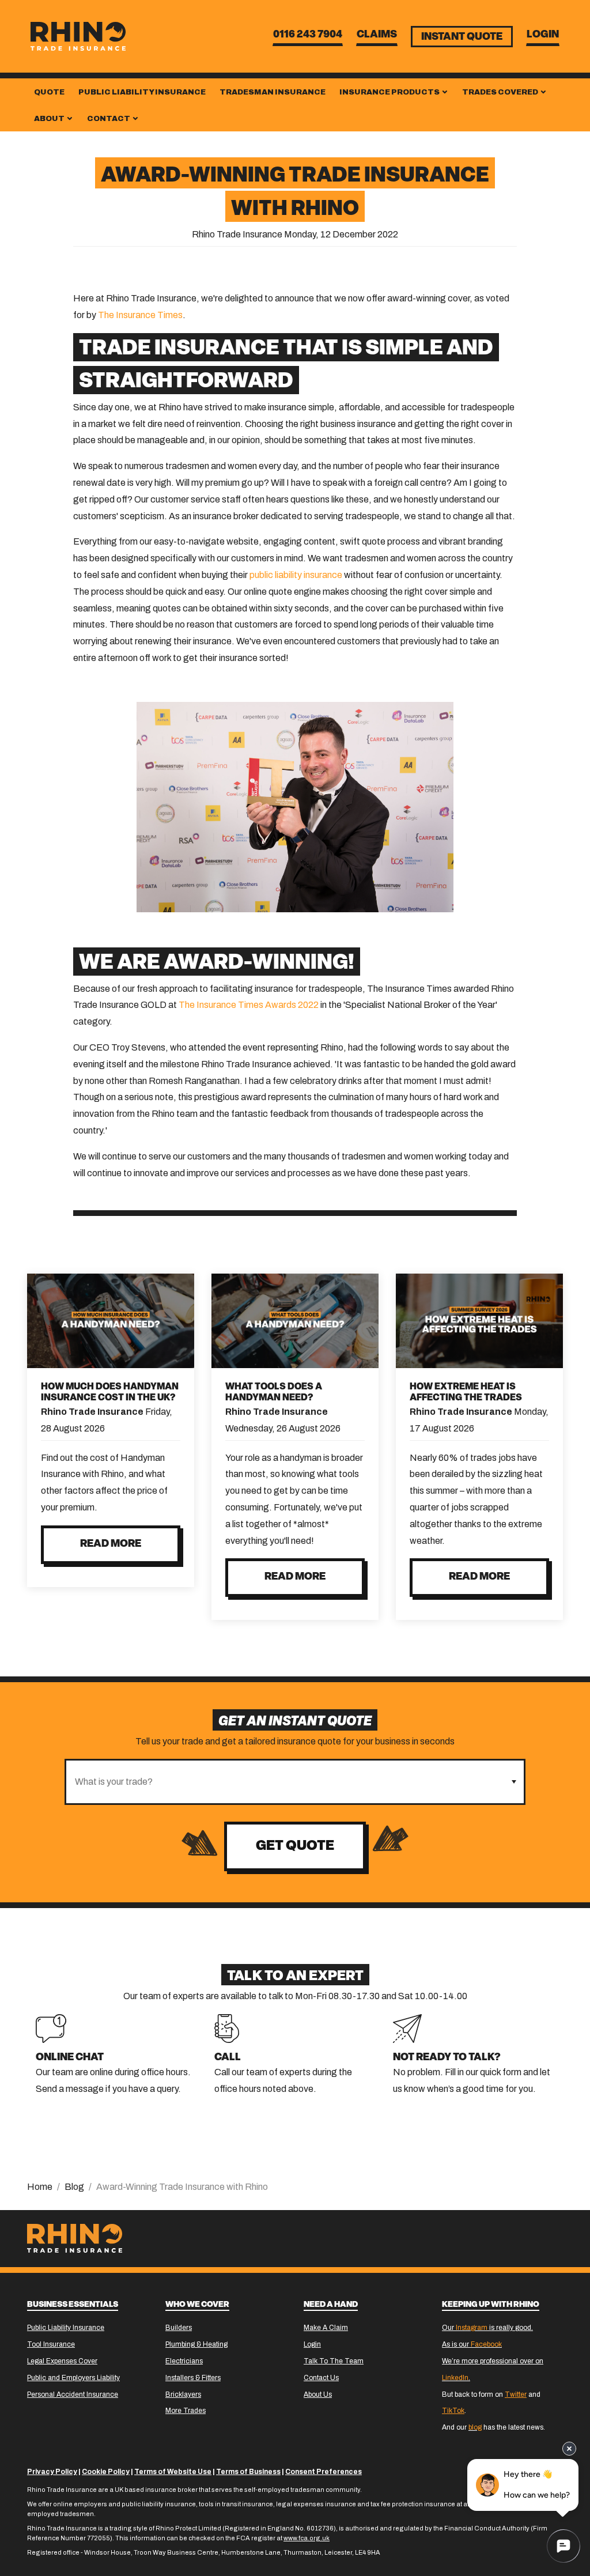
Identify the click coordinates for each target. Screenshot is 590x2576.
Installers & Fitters (193, 2378)
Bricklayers (183, 2394)
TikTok (453, 2411)
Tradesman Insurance (273, 92)
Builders (179, 2328)
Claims (377, 35)
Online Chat (70, 2058)
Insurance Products (390, 92)
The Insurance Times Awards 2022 (249, 1005)
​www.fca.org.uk (307, 2538)
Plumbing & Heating (196, 2344)
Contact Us (321, 2378)
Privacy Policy (52, 2472)
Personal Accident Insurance (73, 2394)
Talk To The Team (334, 2361)
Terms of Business (248, 2472)
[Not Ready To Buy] (407, 2028)
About (50, 119)
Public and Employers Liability (73, 2378)
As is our (472, 2344)
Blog (74, 2187)
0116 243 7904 (308, 35)
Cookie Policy (106, 2472)
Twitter (516, 2394)
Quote (49, 92)
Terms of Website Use (173, 2472)
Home (40, 2187)
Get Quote (295, 1846)
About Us (318, 2394)
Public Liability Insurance (142, 92)
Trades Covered (501, 92)
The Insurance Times (140, 315)
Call (228, 2058)
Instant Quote (462, 37)
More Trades (186, 2411)
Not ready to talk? (447, 2058)
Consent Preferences (324, 2472)
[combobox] (285, 1782)
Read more (111, 1544)
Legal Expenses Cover (62, 2361)
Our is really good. (487, 2328)
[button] (514, 1782)
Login (543, 35)
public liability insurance (296, 575)
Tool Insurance (51, 2344)
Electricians (184, 2361)
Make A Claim (326, 2328)
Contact (109, 119)
